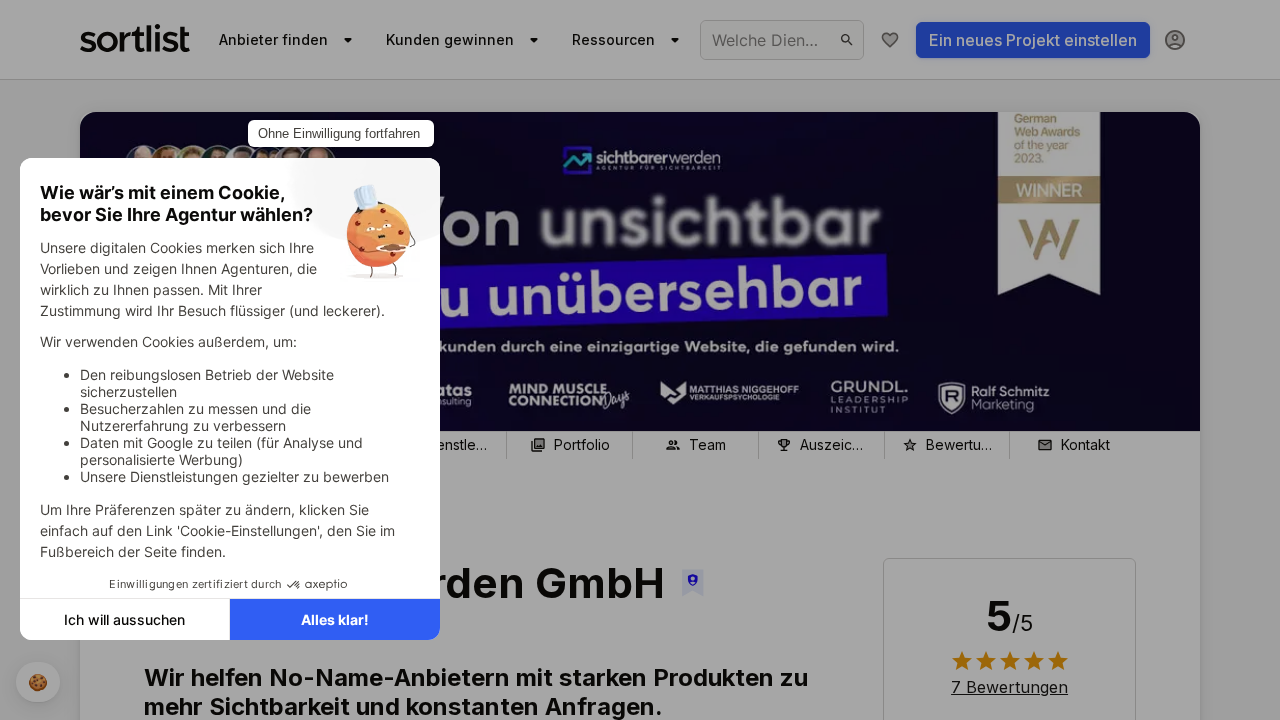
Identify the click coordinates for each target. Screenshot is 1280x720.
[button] (1009, 687)
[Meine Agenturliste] (890, 40)
